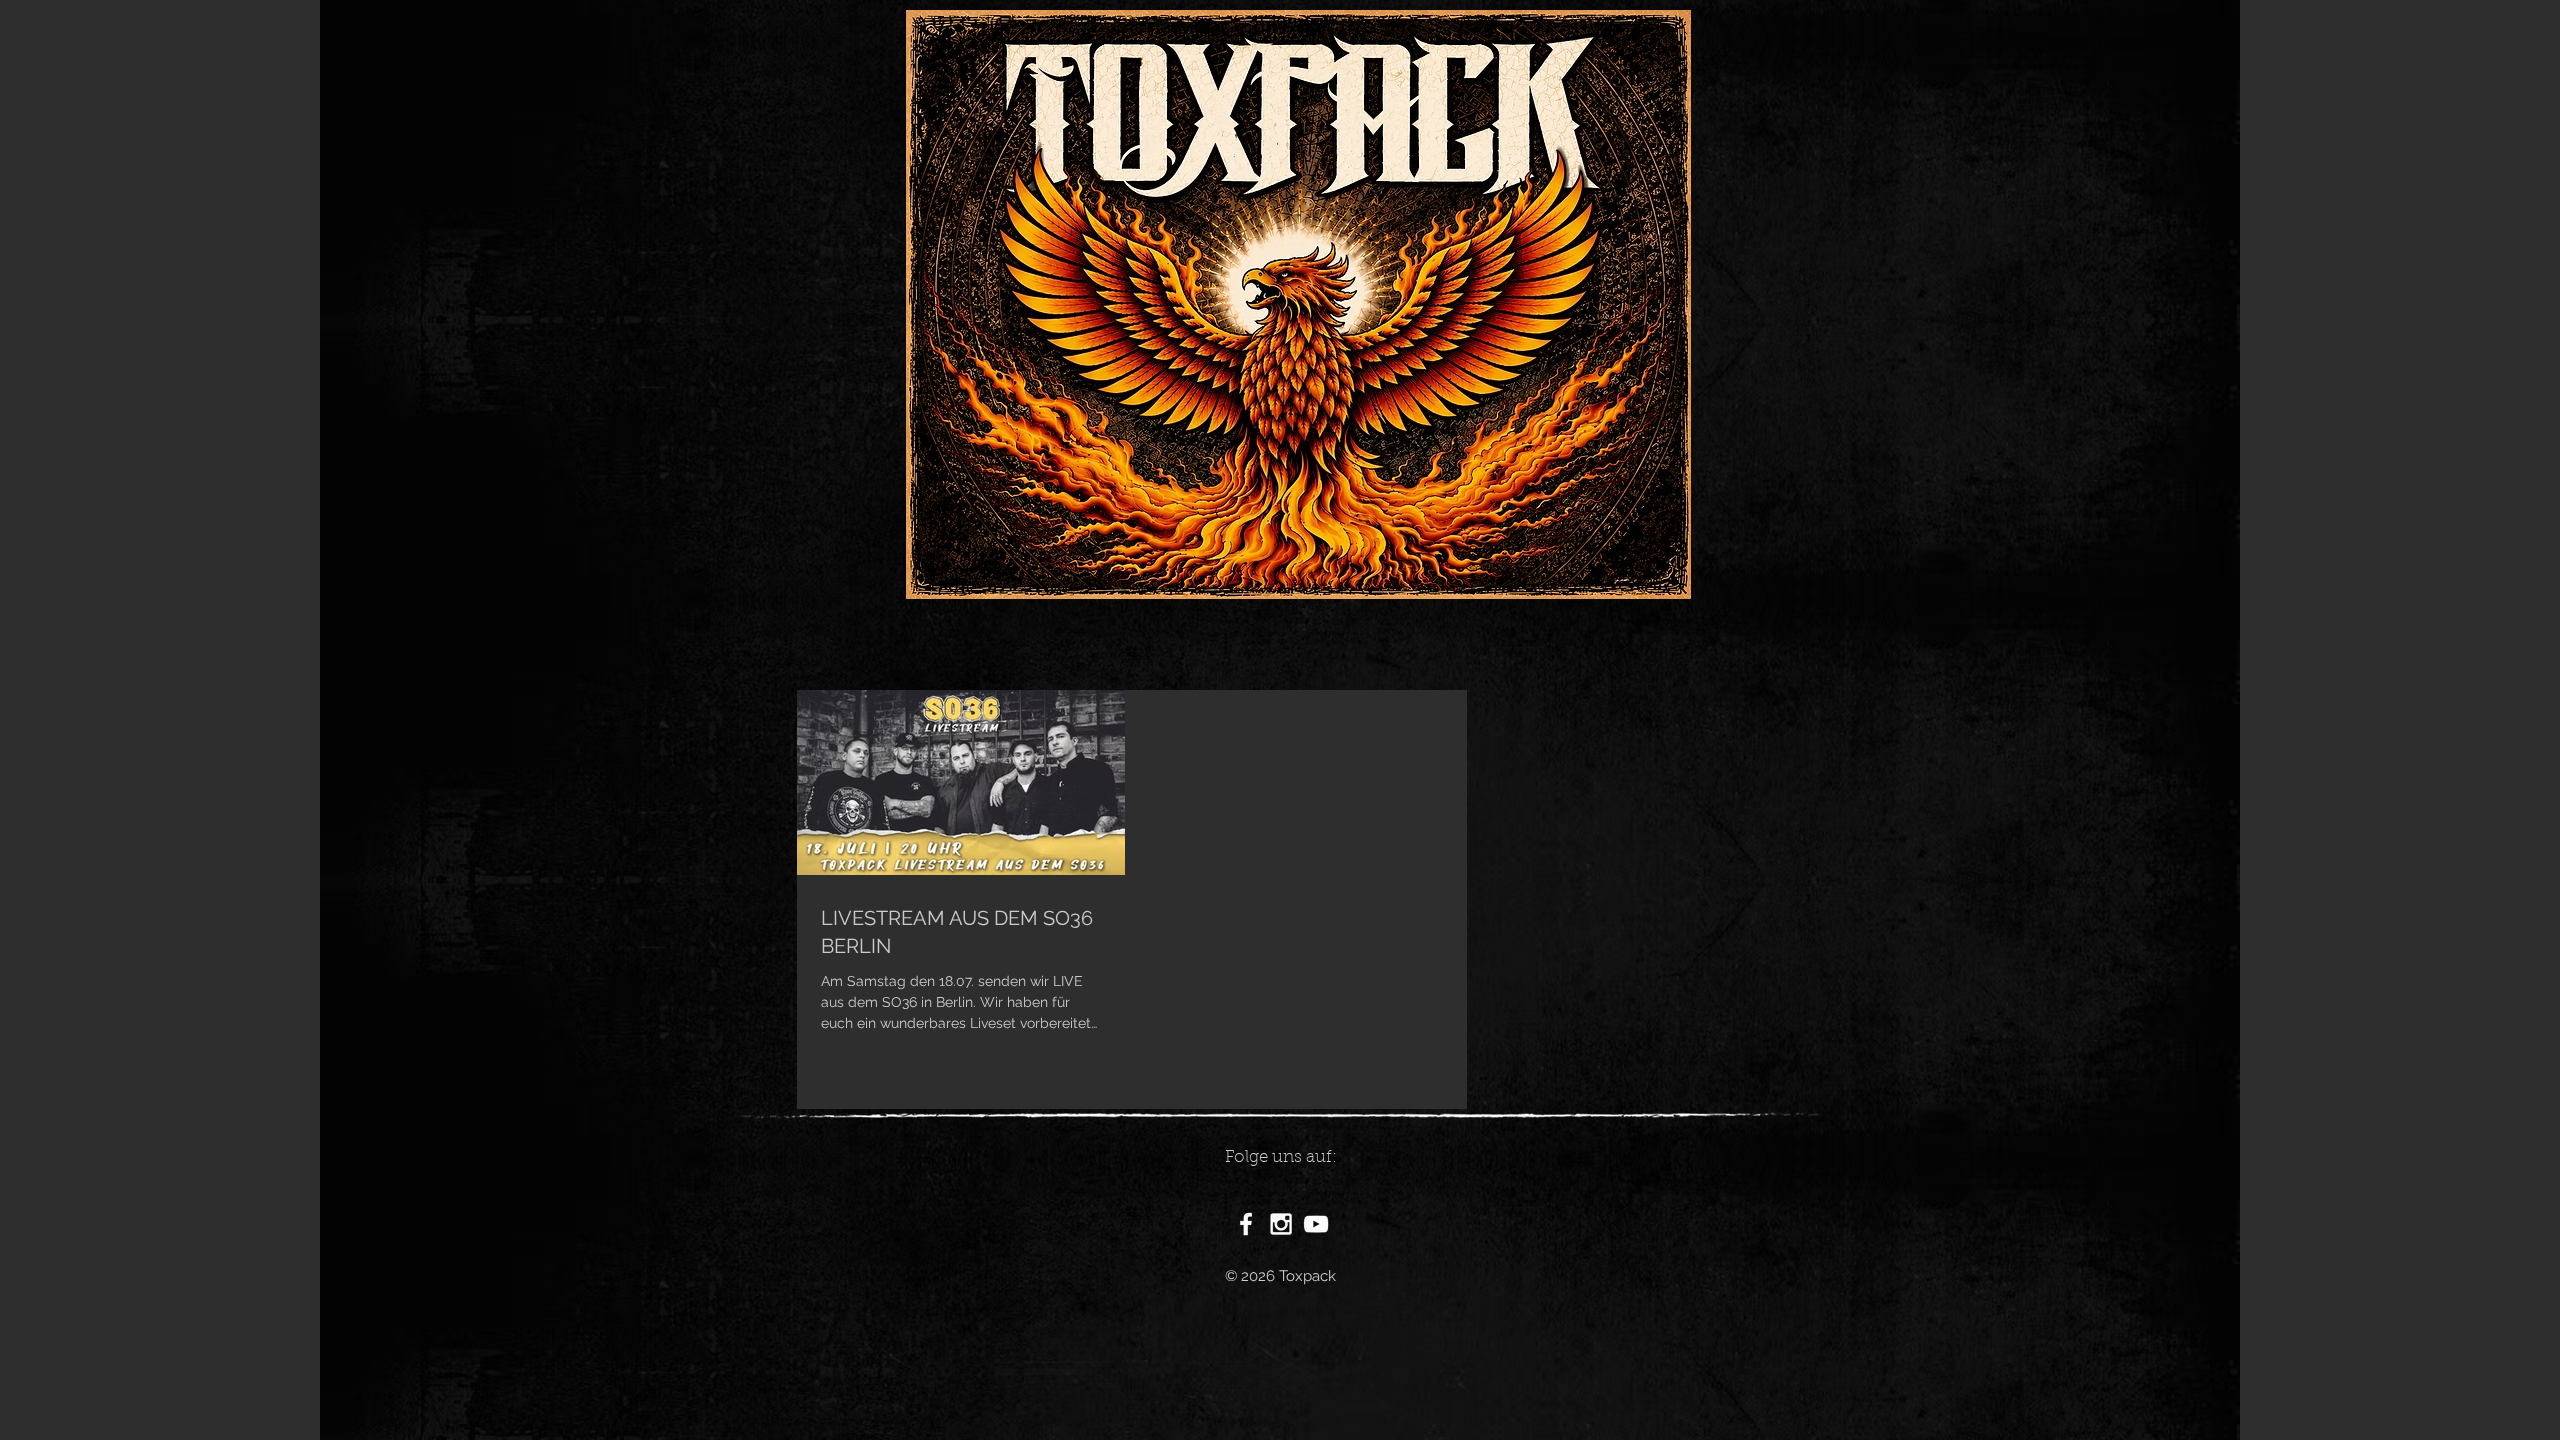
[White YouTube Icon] (1316, 1224)
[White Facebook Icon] (1246, 1224)
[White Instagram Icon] (1281, 1224)
